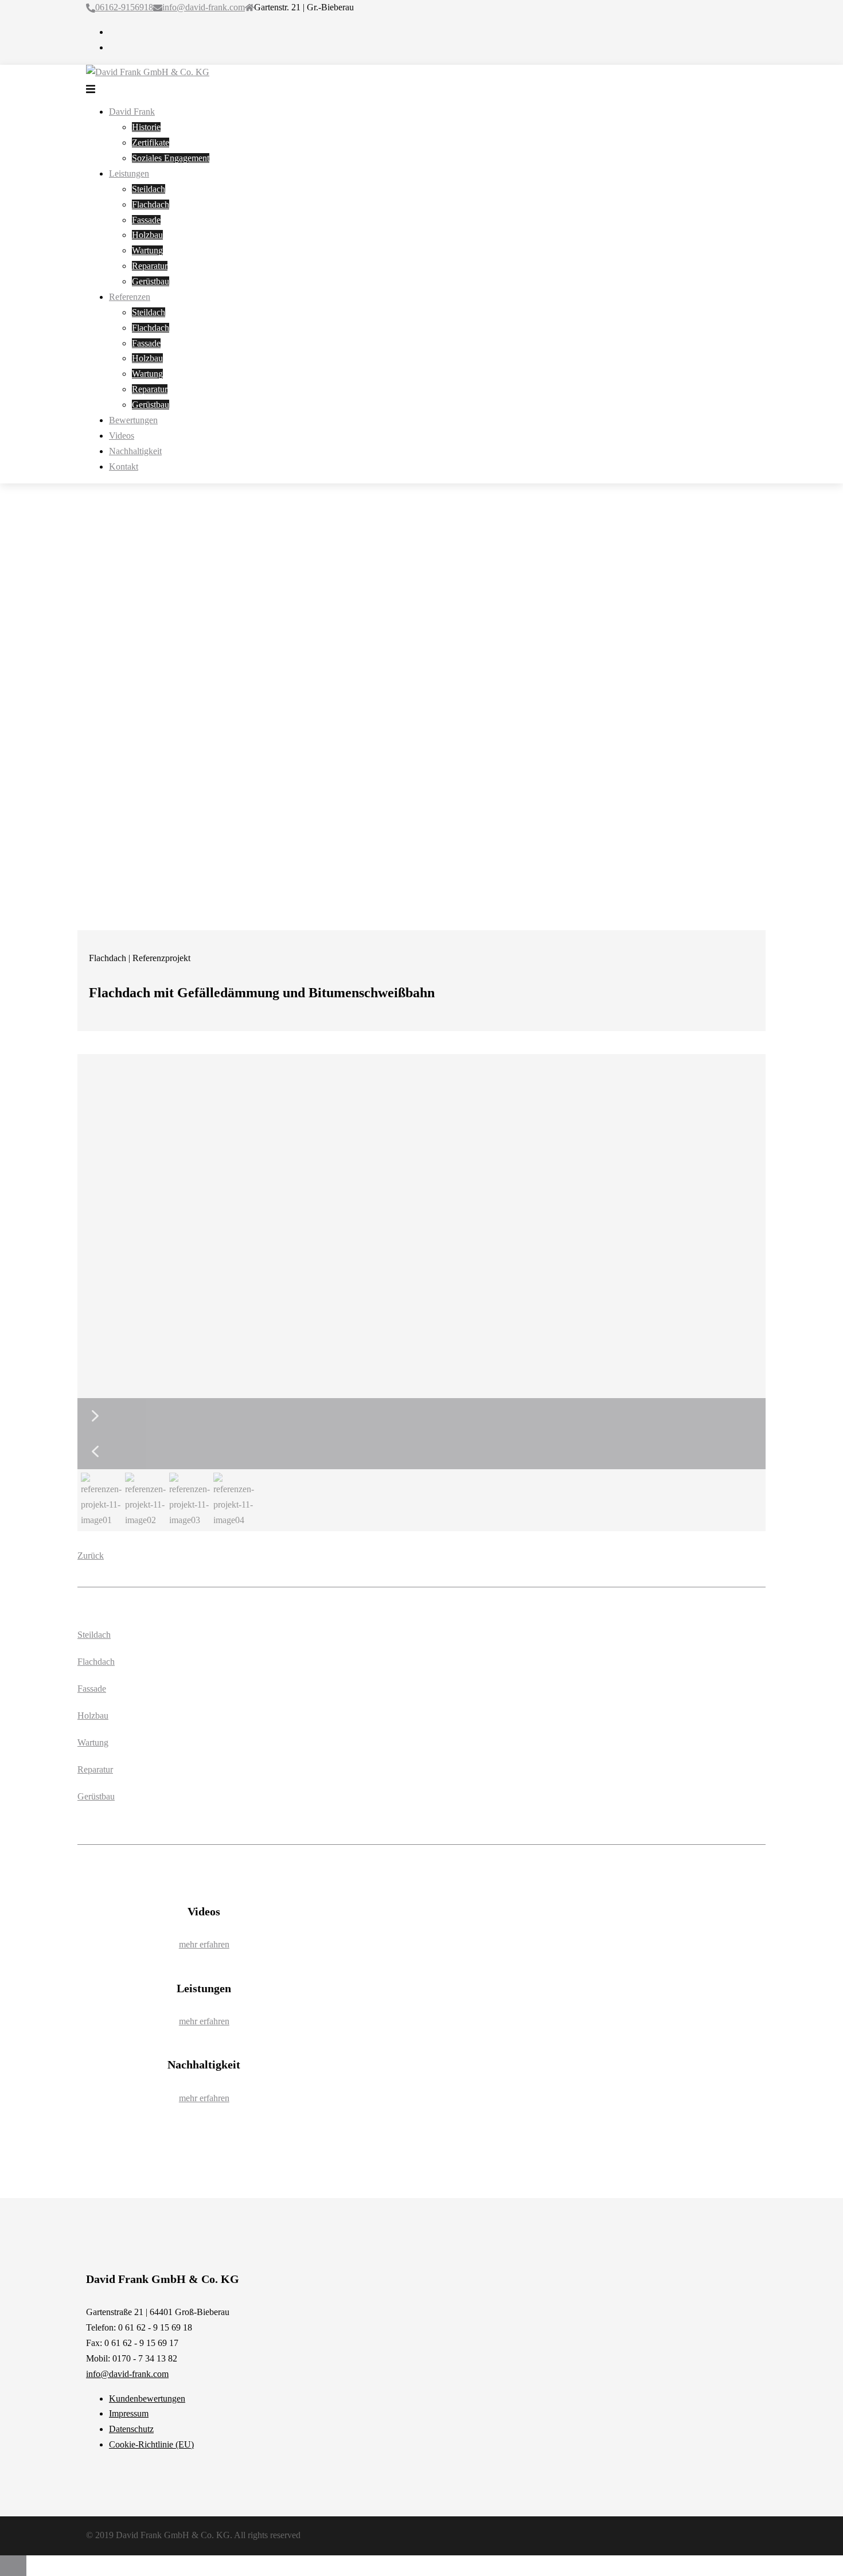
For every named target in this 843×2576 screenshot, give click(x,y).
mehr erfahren (204, 1944)
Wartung (147, 250)
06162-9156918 (124, 7)
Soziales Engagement (171, 158)
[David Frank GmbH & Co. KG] (148, 72)
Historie (146, 127)
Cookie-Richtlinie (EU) (151, 2444)
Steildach (149, 189)
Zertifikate (151, 143)
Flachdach (151, 204)
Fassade (146, 220)
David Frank (132, 112)
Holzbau (147, 235)
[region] (421, 1293)
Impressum (129, 2413)
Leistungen (129, 173)
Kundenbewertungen (147, 2399)
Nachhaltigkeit (135, 451)
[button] (421, 1416)
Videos (122, 436)
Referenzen (130, 297)
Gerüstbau (151, 281)
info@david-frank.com (204, 7)
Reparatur (150, 266)
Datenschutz (131, 2429)
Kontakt (124, 467)
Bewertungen (133, 420)
